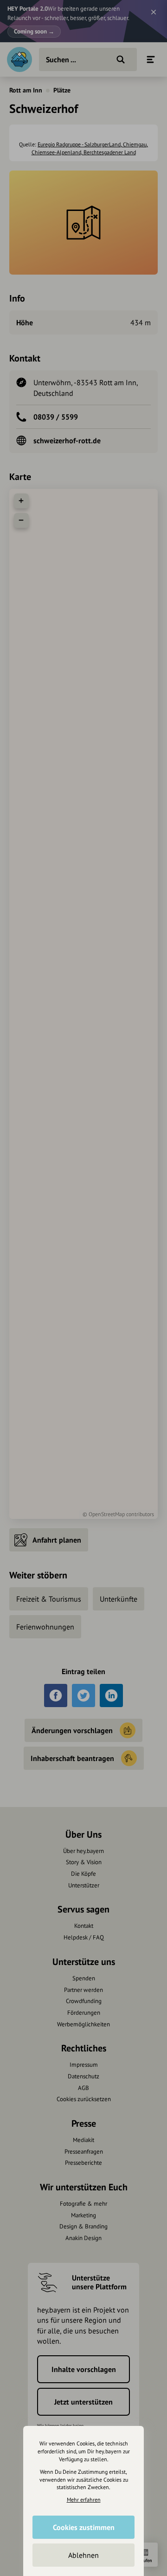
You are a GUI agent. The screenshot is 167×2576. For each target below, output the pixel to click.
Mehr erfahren (84, 2500)
